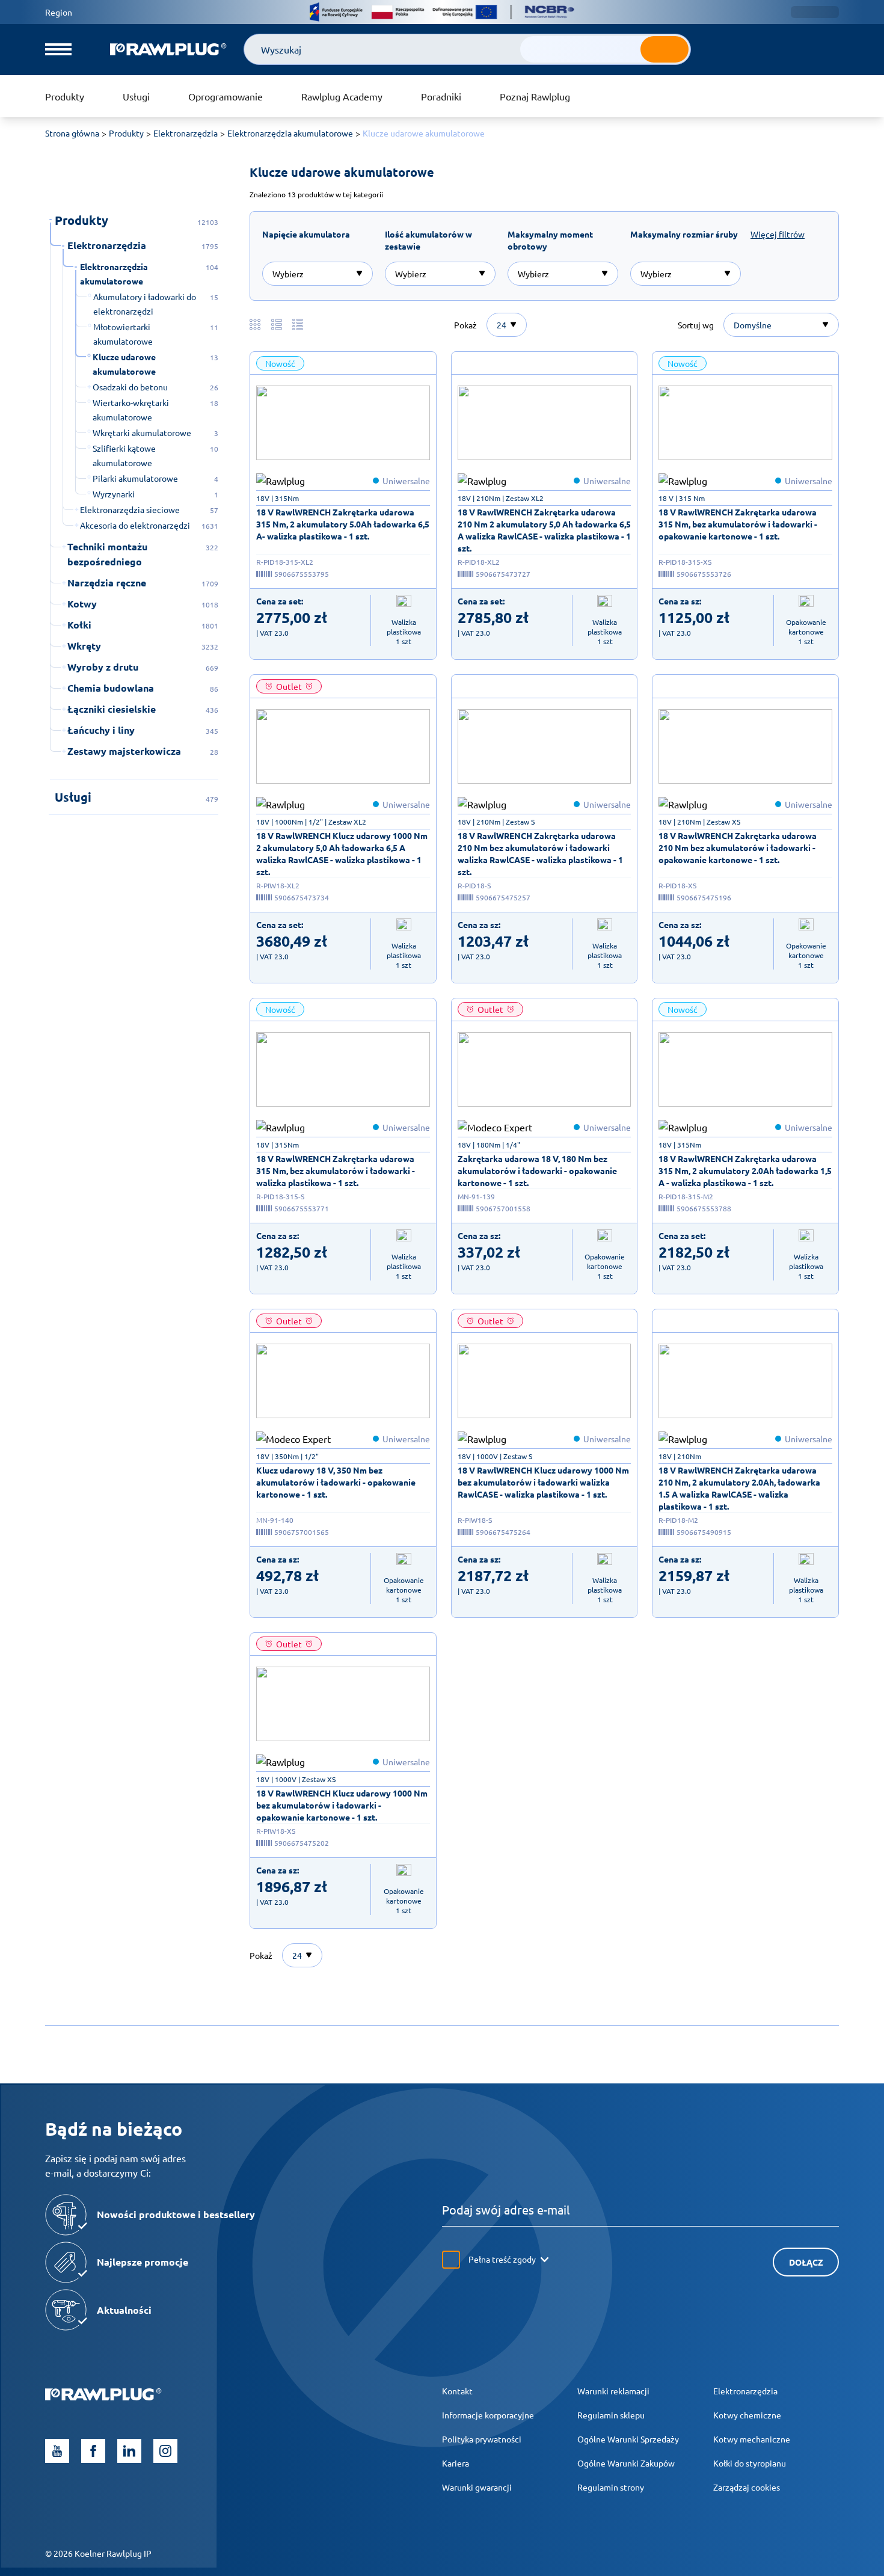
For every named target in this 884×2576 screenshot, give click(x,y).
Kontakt (457, 2391)
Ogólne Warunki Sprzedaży (628, 2439)
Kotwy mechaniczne (752, 2439)
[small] (343, 423)
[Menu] (58, 49)
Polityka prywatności (482, 2439)
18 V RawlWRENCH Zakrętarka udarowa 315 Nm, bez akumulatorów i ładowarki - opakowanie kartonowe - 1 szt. (738, 524)
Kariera (456, 2463)
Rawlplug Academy (342, 96)
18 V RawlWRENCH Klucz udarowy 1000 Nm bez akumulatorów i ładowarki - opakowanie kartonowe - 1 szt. (342, 1805)
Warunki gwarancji (477, 2487)
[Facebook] (93, 2451)
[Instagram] (165, 2451)
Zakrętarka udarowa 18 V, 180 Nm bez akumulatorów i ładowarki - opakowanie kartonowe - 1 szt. (537, 1170)
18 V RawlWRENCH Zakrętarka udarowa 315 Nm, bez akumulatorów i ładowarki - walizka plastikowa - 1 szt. (336, 1170)
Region (59, 12)
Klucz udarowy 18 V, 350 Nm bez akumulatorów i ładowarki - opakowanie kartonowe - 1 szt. (336, 1482)
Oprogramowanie (226, 96)
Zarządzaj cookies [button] (747, 2487)
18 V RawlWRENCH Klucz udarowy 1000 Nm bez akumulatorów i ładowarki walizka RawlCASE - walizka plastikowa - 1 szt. (543, 1482)
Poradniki (441, 96)
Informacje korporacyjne (488, 2415)
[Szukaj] (665, 49)
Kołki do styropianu (750, 2463)
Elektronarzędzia (745, 2391)
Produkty (65, 96)
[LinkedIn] (129, 2451)
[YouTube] (57, 2451)
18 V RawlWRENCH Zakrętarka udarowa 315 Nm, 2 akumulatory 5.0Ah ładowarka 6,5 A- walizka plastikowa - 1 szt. (343, 524)
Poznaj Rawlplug (535, 96)
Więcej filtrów (778, 234)
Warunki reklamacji (613, 2391)
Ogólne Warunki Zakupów (626, 2463)
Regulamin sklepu (611, 2415)
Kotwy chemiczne (747, 2415)
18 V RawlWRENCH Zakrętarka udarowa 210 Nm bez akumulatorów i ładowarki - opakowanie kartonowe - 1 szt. (738, 847)
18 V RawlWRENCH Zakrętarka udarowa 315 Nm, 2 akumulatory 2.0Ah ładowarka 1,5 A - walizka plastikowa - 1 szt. (745, 1170)
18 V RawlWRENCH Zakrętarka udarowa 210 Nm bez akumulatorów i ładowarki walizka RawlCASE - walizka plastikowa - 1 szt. (540, 853)
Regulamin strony (611, 2487)
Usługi (136, 96)
